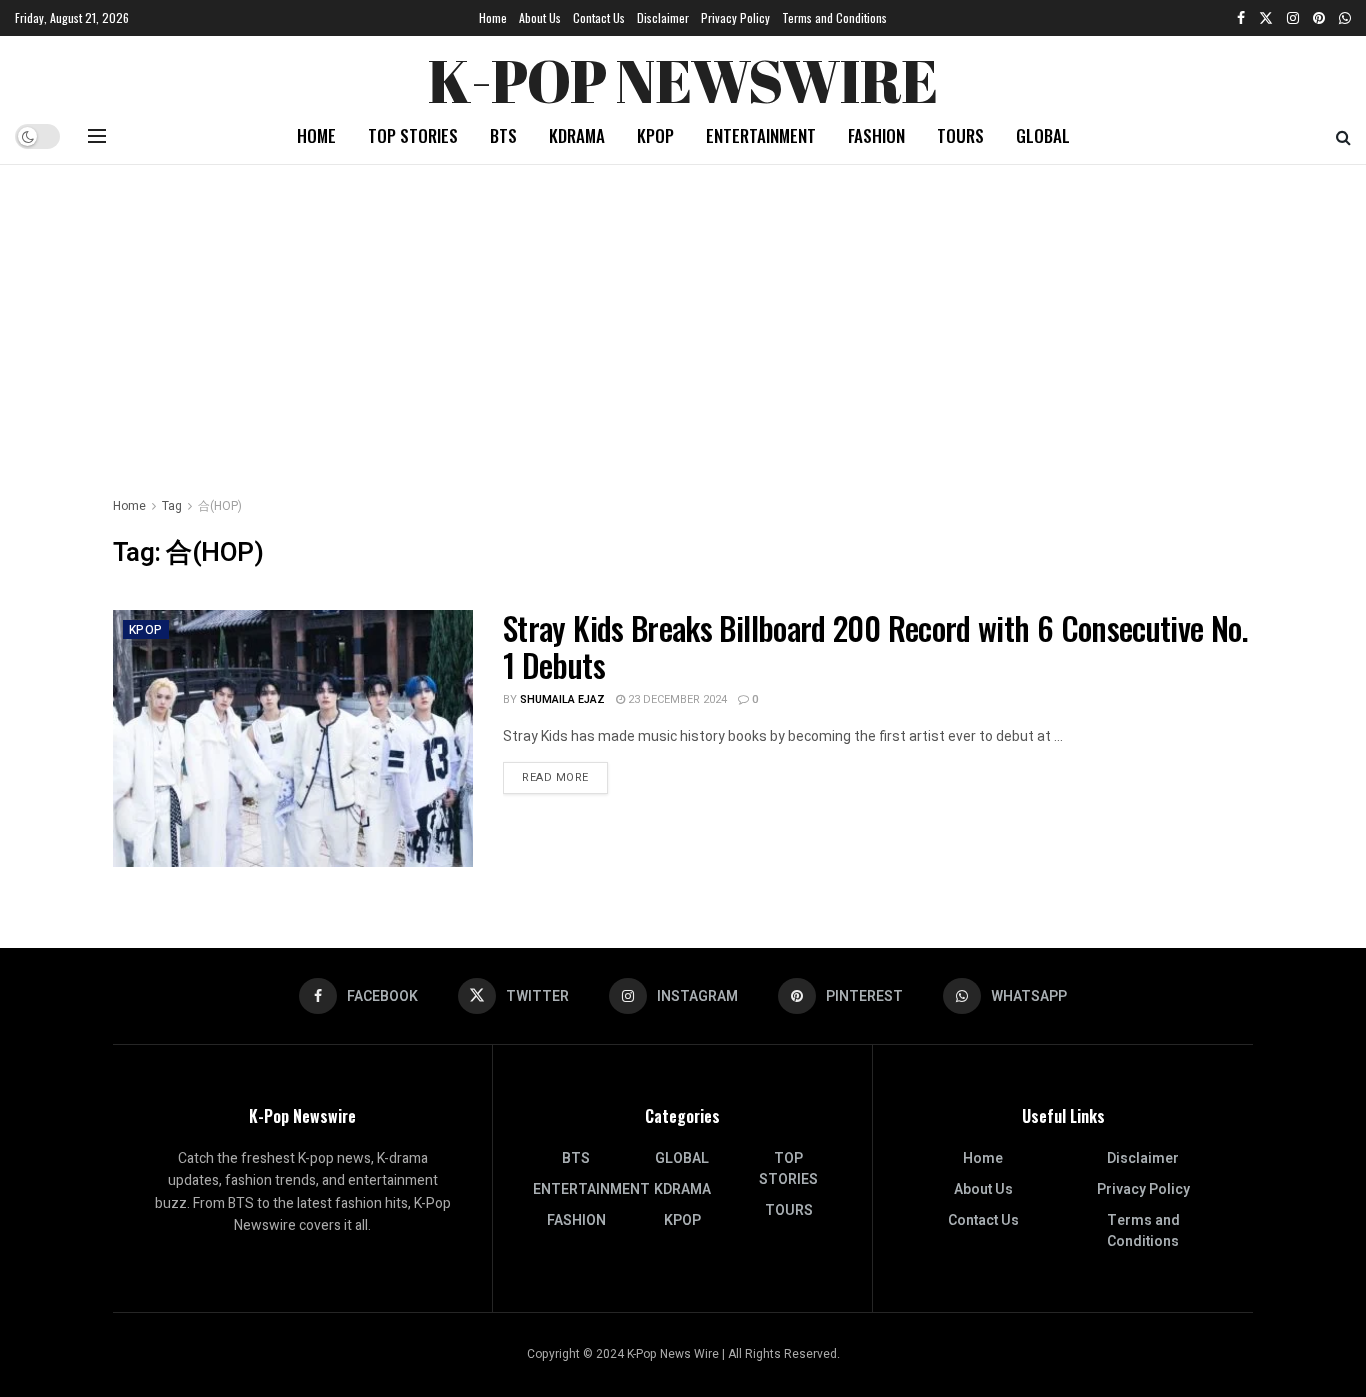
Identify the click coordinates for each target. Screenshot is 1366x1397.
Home (493, 17)
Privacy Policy (735, 17)
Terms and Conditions (834, 17)
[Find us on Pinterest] (1319, 18)
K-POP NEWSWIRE (682, 75)
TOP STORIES (413, 135)
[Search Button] (1343, 136)
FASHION (876, 135)
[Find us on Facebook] (1241, 18)
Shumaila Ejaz (562, 699)
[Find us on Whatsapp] (1345, 18)
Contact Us (599, 17)
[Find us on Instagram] (1293, 18)
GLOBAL (1043, 135)
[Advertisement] (683, 315)
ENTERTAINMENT (761, 135)
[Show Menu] (97, 136)
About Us (540, 17)
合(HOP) (220, 506)
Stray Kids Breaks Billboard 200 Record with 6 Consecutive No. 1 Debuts (875, 646)
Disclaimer (663, 17)
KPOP (655, 135)
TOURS (960, 135)
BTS (503, 135)
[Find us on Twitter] (1266, 18)
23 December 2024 (676, 699)
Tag (172, 506)
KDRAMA (577, 135)
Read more (565, 777)
